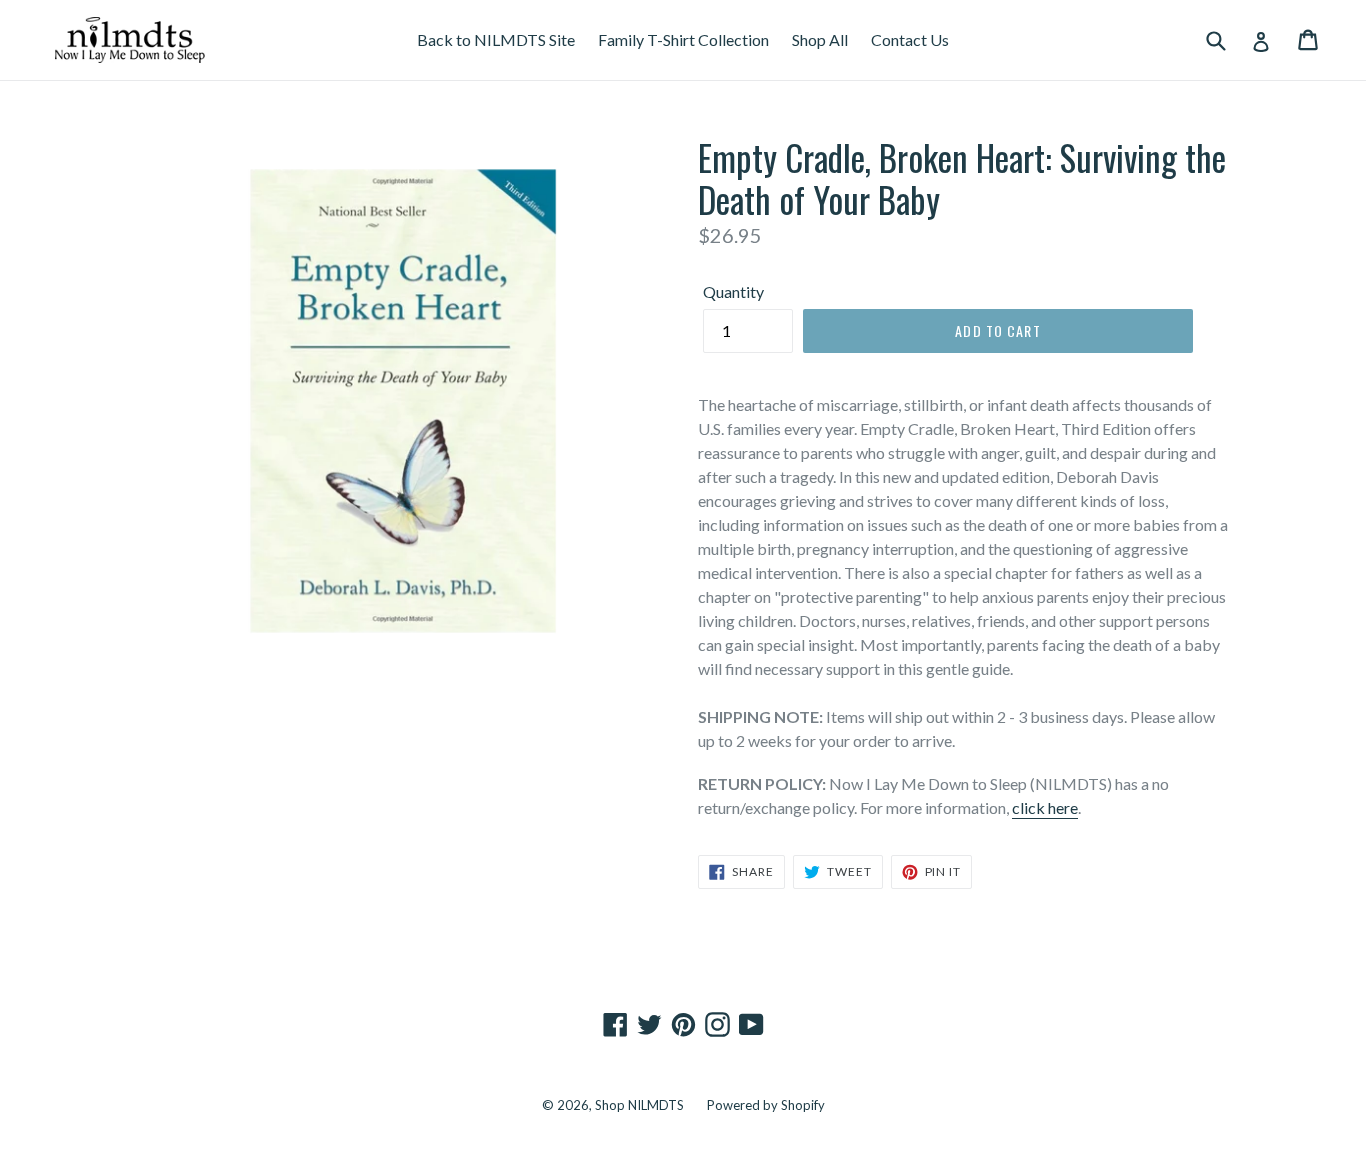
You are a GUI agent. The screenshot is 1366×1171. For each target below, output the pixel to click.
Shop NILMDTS (639, 1105)
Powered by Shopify (766, 1105)
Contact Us (910, 39)
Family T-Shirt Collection (683, 39)
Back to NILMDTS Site (496, 39)
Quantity (733, 291)
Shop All (820, 39)
